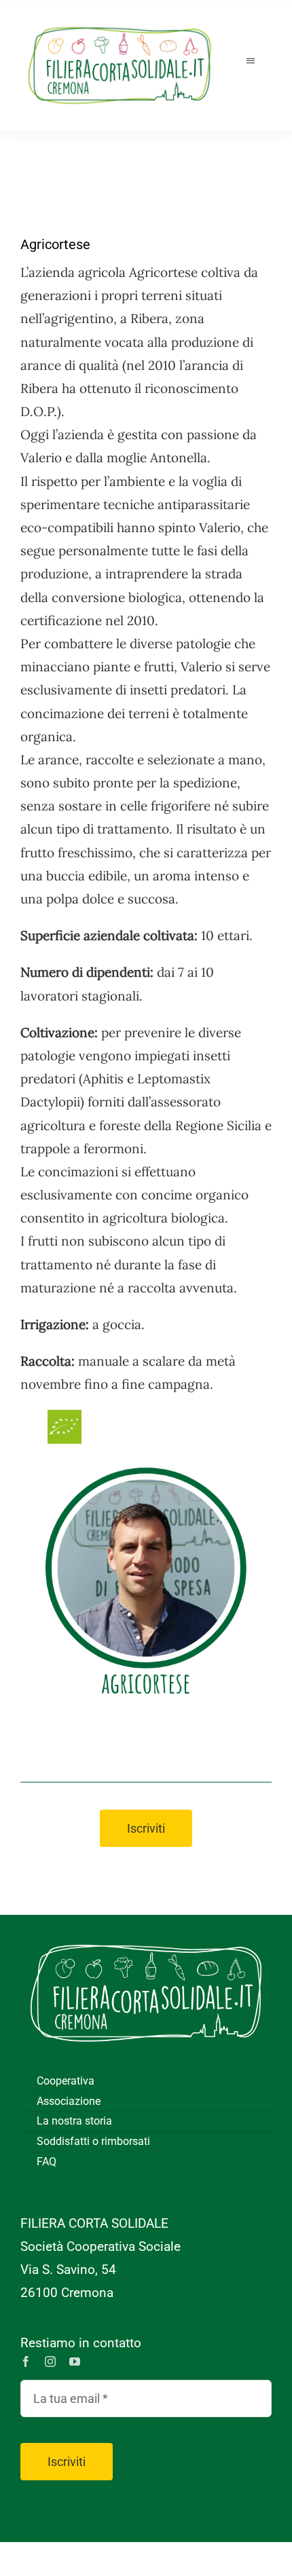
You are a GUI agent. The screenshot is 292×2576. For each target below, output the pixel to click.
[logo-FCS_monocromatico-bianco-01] (146, 1935)
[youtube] (75, 2362)
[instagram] (50, 2362)
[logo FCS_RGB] (120, 21)
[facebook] (26, 2362)
